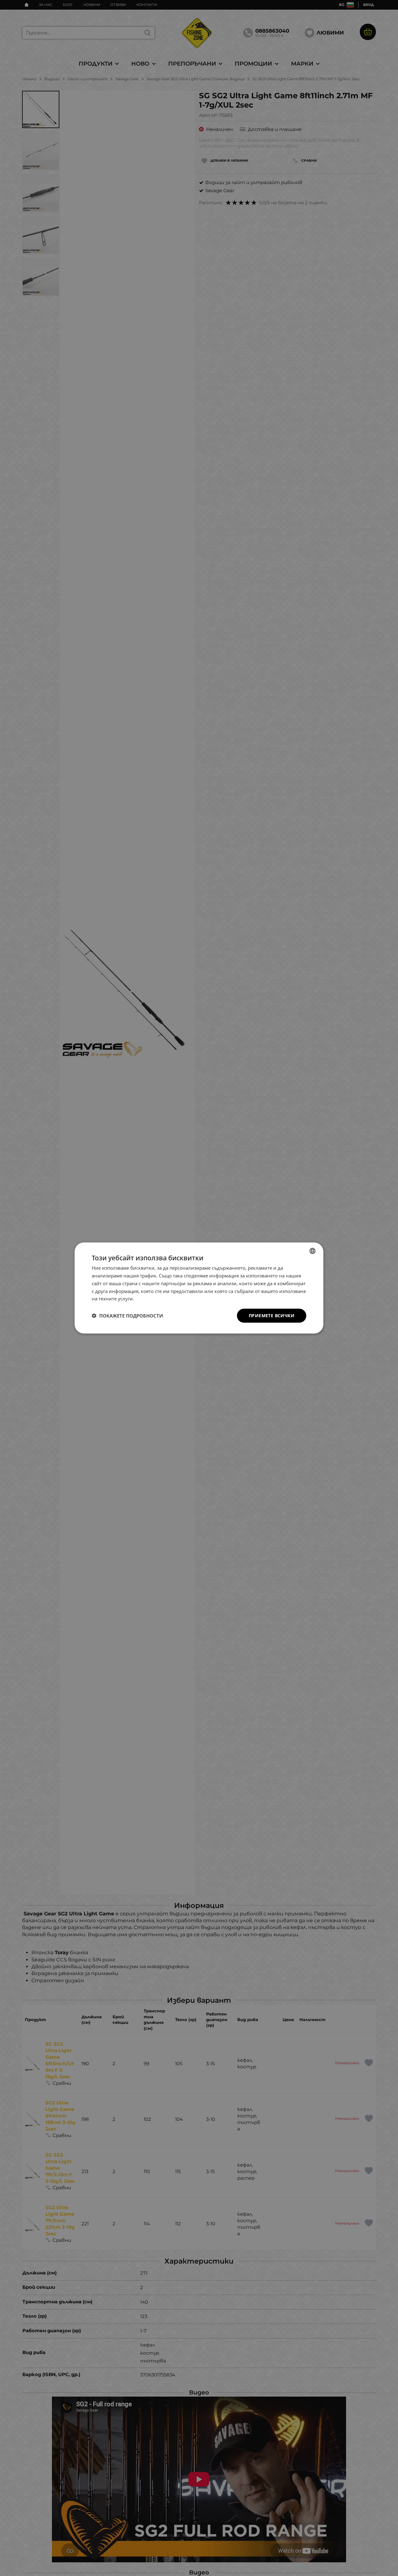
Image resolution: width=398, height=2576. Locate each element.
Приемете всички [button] (272, 1316)
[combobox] (312, 1251)
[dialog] (199, 1288)
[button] (127, 1316)
